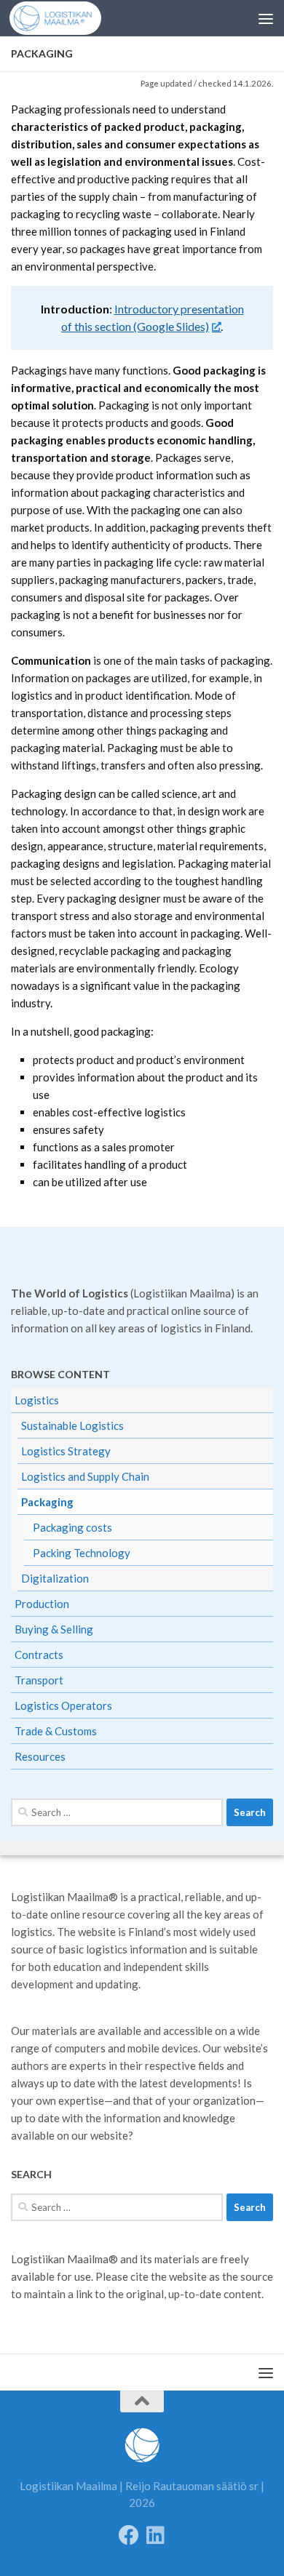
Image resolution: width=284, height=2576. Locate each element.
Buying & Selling (54, 1629)
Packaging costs (72, 1527)
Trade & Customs (56, 1731)
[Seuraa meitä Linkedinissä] (155, 2535)
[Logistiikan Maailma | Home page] (66, 18)
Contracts (39, 1655)
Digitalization (55, 1578)
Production (42, 1604)
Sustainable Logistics (72, 1425)
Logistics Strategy (66, 1451)
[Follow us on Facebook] (129, 2535)
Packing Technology (82, 1553)
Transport (39, 1680)
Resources (40, 1756)
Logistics (37, 1400)
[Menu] (266, 18)
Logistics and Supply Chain (85, 1476)
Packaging (47, 1502)
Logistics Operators (63, 1705)
